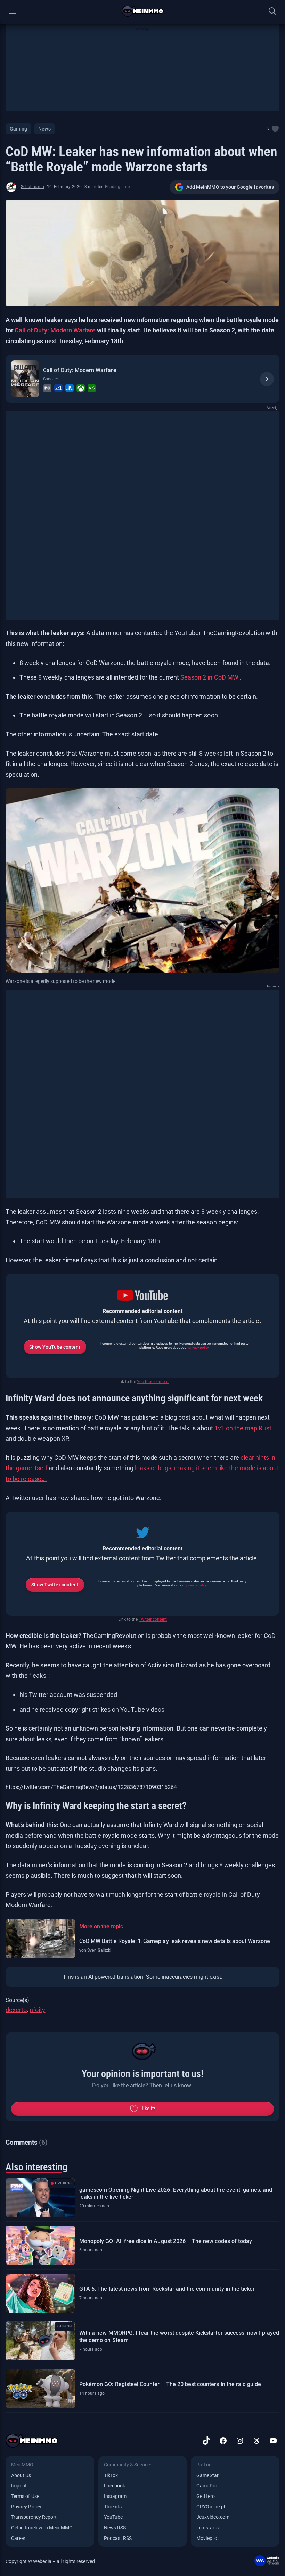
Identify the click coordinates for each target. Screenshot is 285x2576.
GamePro (207, 2486)
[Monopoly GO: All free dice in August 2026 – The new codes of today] (40, 2245)
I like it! (148, 2108)
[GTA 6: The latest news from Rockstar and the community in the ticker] (40, 2293)
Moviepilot (208, 2538)
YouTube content (153, 1382)
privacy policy (198, 1348)
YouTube (113, 2517)
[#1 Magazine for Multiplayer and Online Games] (143, 11)
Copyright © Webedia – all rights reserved (50, 2561)
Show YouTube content (55, 1347)
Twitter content (153, 1619)
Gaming (18, 129)
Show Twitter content (55, 1585)
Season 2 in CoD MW (210, 677)
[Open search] (272, 11)
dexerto (16, 2010)
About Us (21, 2475)
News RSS (115, 2528)
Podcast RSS (118, 2538)
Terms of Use (25, 2496)
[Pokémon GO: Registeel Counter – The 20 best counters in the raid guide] (40, 2389)
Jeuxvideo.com (213, 2517)
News (44, 129)
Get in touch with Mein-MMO (42, 2528)
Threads (113, 2507)
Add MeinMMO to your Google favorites (230, 187)
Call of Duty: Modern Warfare (56, 330)
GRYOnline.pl (211, 2507)
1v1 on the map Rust (243, 1428)
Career (18, 2538)
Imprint (19, 2486)
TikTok (111, 2475)
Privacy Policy (26, 2507)
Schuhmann (32, 187)
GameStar (207, 2475)
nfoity (37, 2010)
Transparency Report (34, 2517)
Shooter (51, 379)
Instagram (115, 2496)
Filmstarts (207, 2528)
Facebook (115, 2486)
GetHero (205, 2496)
